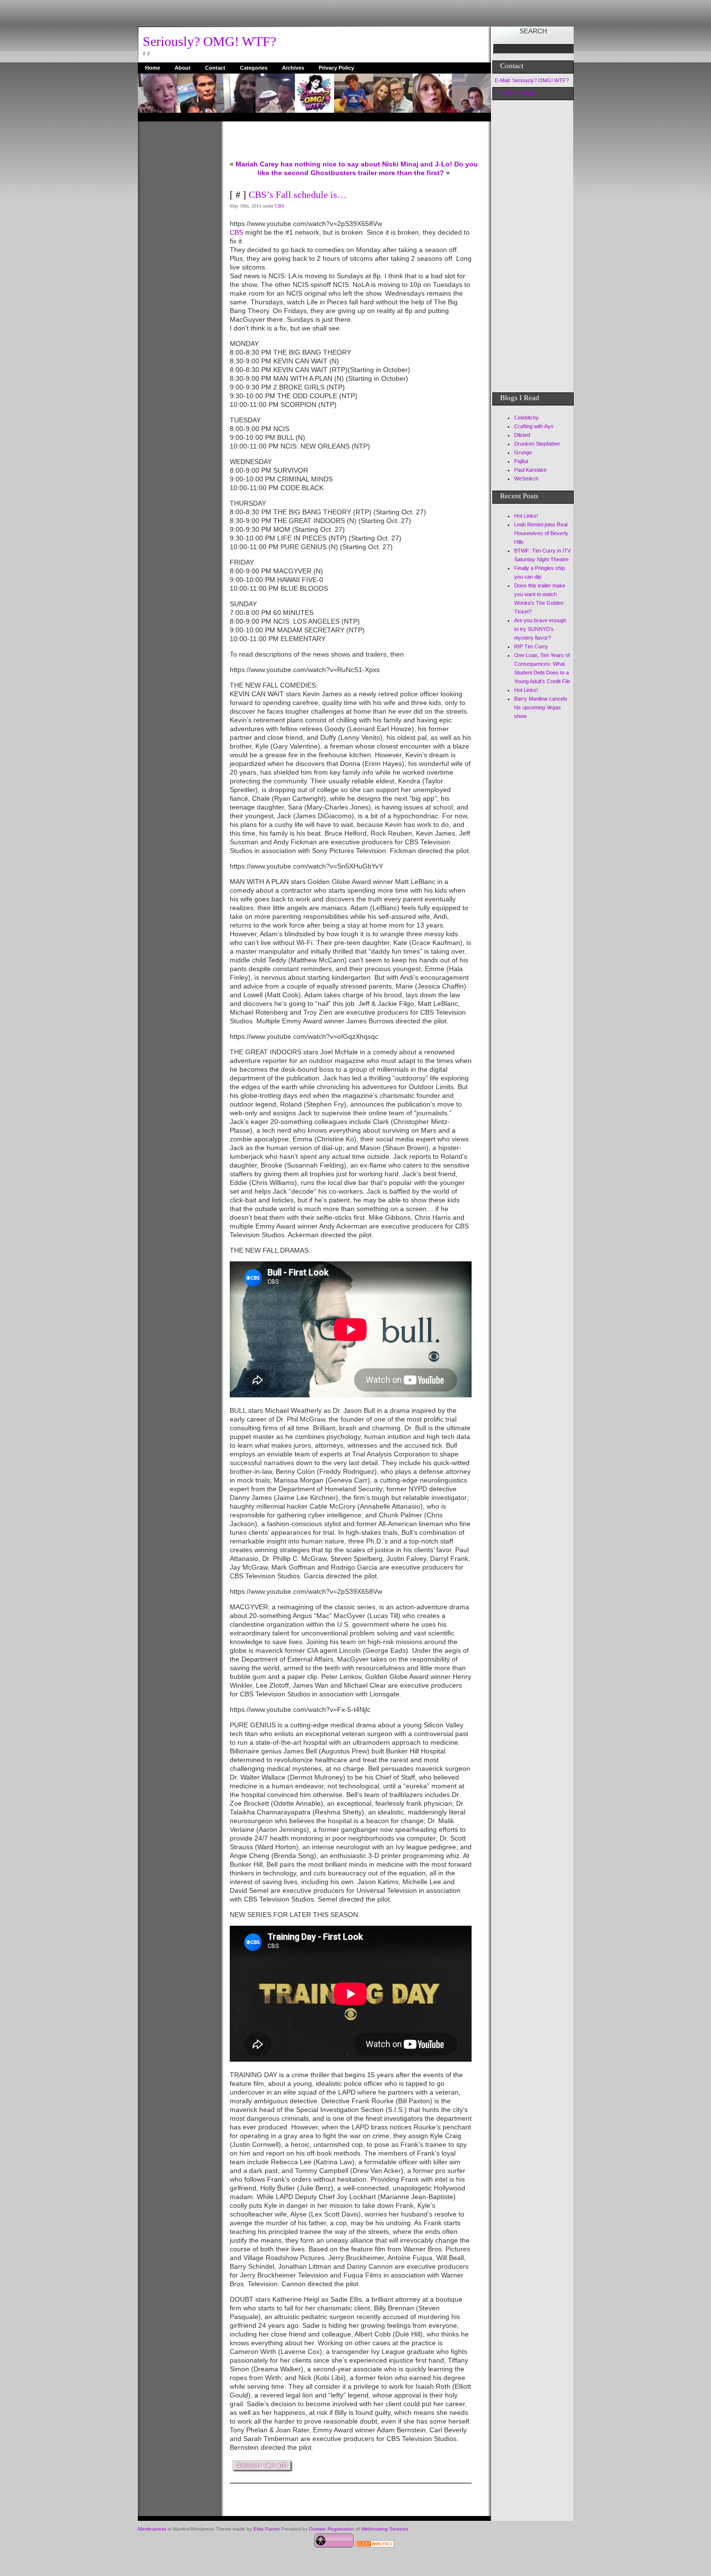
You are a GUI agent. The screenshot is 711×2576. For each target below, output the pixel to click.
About (183, 68)
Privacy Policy (336, 68)
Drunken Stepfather (537, 444)
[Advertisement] (177, 267)
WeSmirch (526, 479)
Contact (215, 68)
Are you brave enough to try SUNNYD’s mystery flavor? (540, 629)
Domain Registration (332, 2529)
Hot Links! (526, 516)
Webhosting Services (385, 2529)
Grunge (523, 452)
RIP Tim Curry (531, 646)
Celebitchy (526, 418)
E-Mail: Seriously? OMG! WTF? (532, 80)
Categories (254, 68)
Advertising (518, 92)
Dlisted (522, 435)
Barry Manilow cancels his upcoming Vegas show (541, 707)
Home (153, 68)
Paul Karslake (530, 470)
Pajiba (521, 461)
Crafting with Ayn (534, 426)
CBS (280, 206)
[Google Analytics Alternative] (375, 2545)
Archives (293, 68)
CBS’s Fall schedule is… (298, 195)
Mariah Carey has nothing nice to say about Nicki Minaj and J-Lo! (344, 164)
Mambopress (152, 2529)
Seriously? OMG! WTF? (209, 41)
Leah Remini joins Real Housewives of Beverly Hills (541, 533)
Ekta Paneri (267, 2529)
